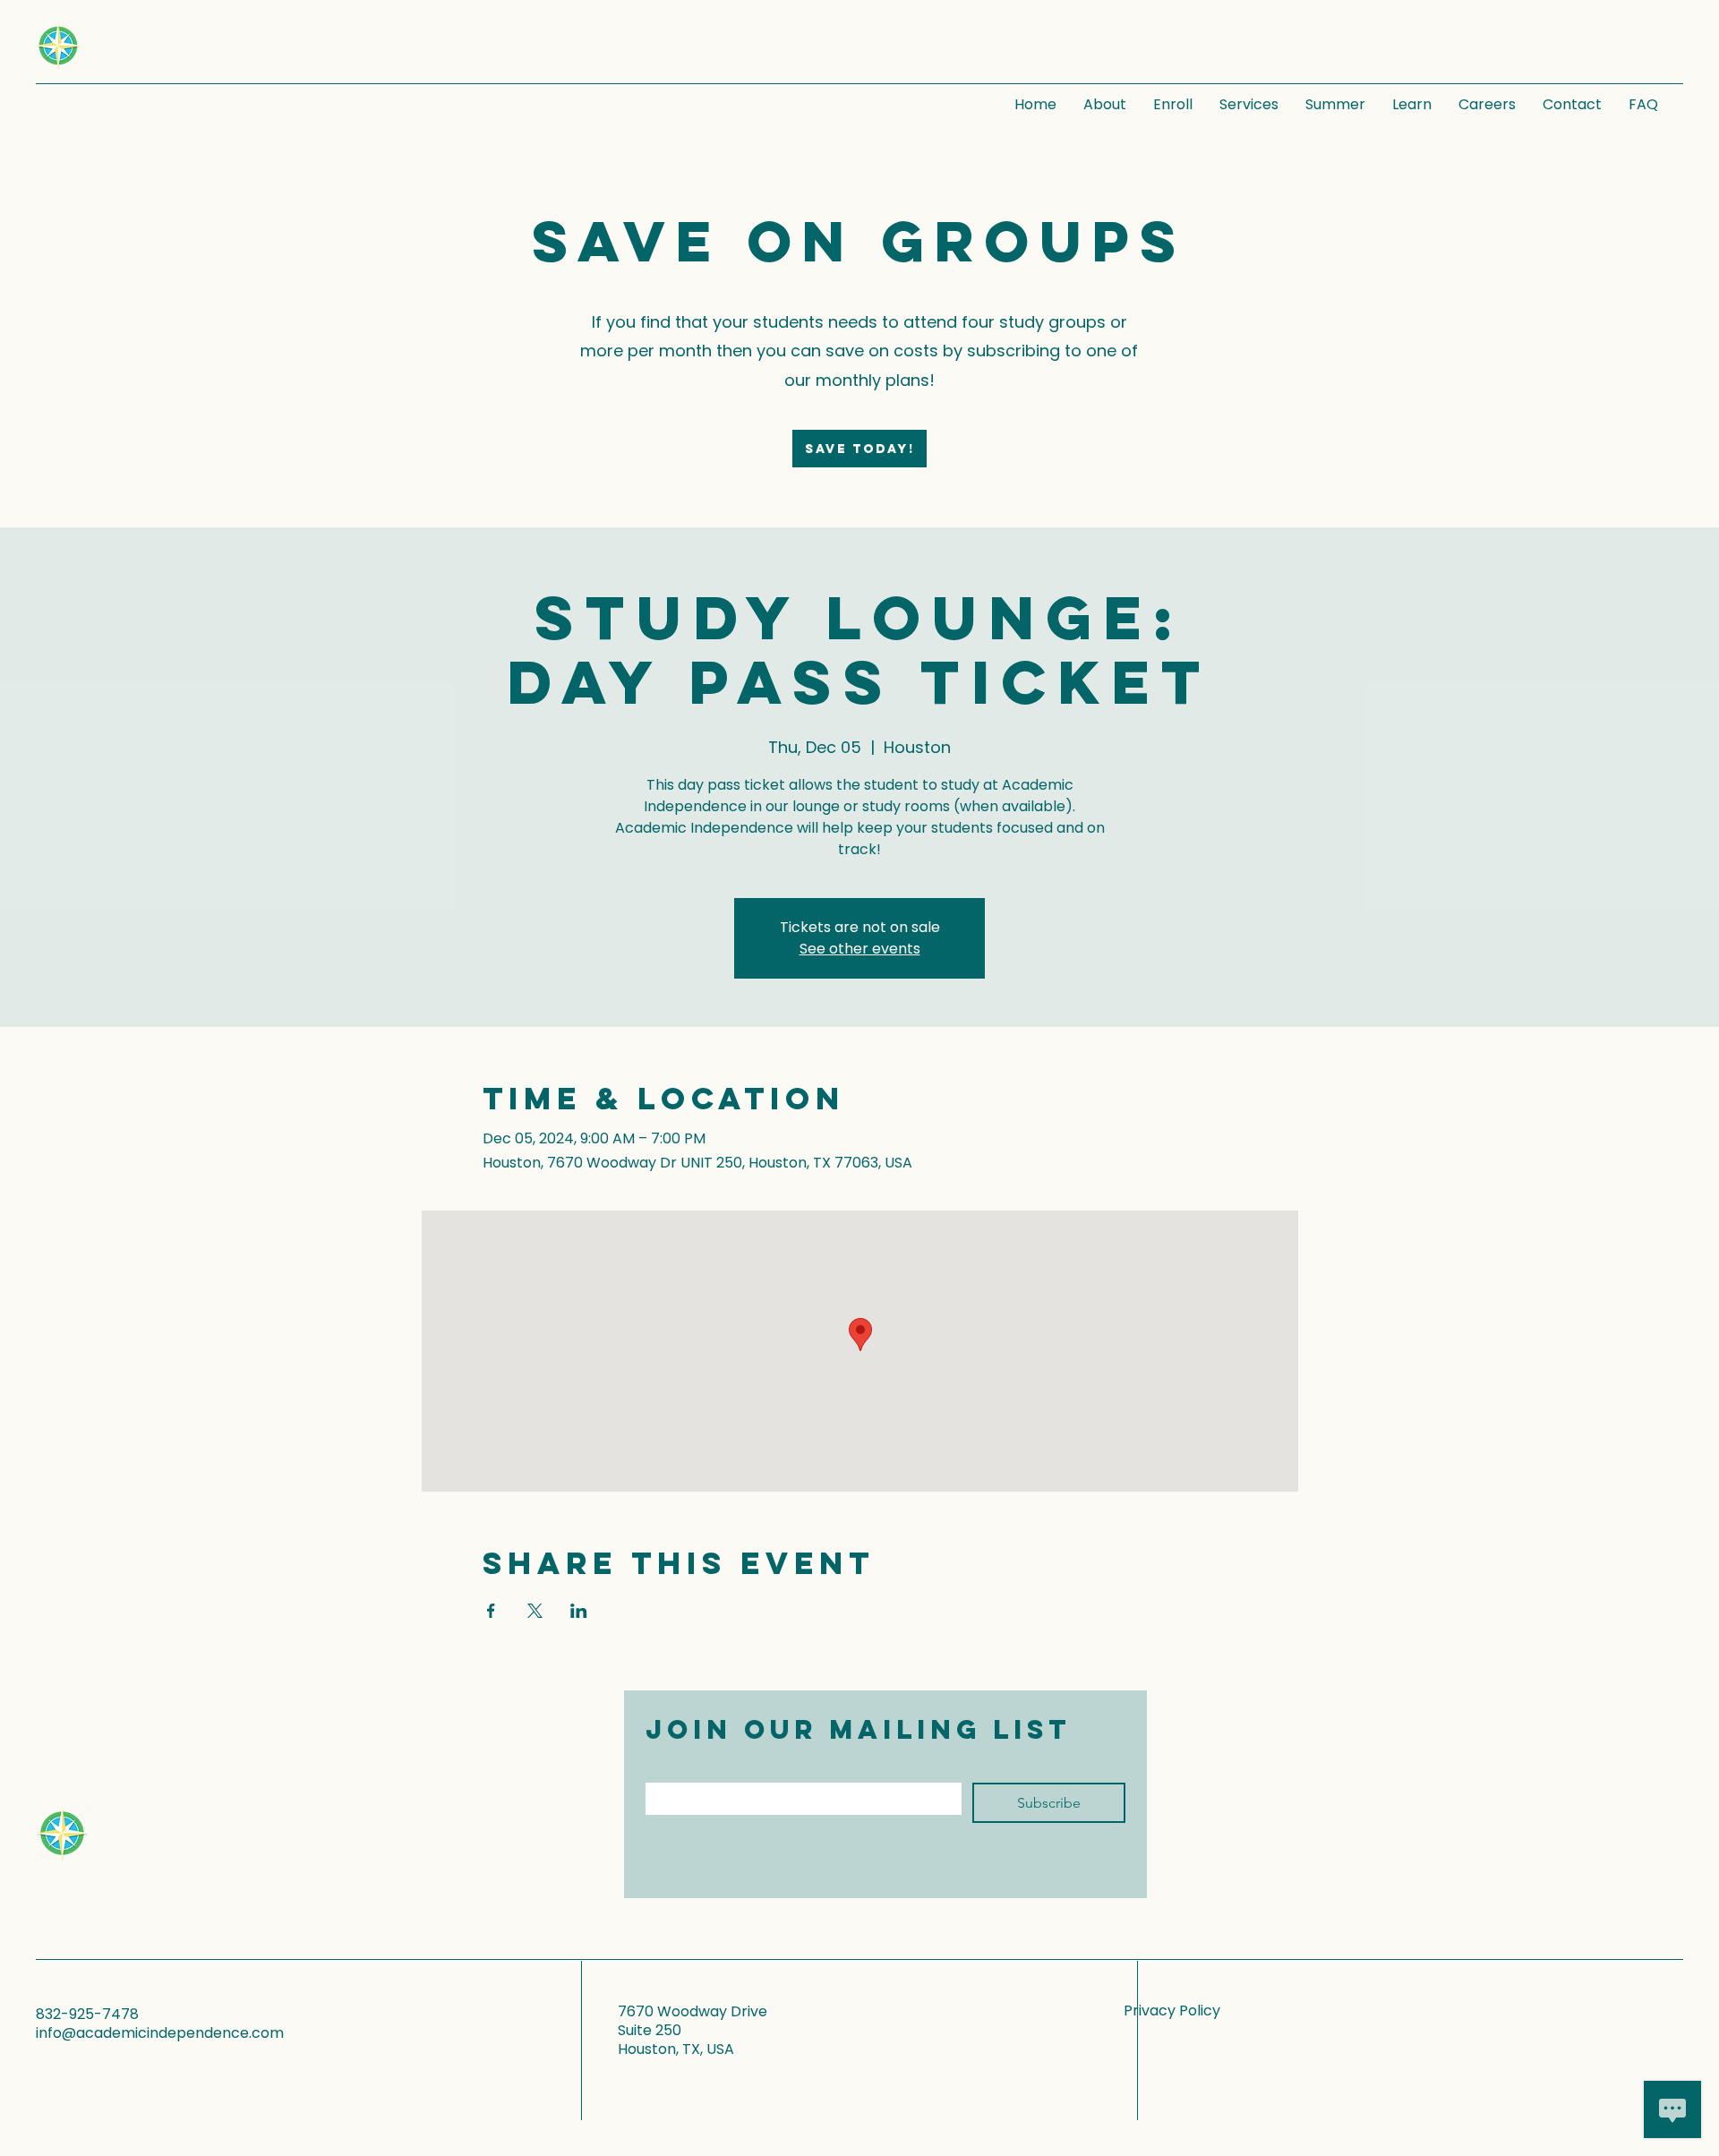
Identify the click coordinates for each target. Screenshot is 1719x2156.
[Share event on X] (535, 1611)
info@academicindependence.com (160, 2033)
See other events (860, 949)
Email (681, 1768)
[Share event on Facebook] (491, 1611)
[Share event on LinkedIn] (579, 1611)
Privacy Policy (1172, 2011)
